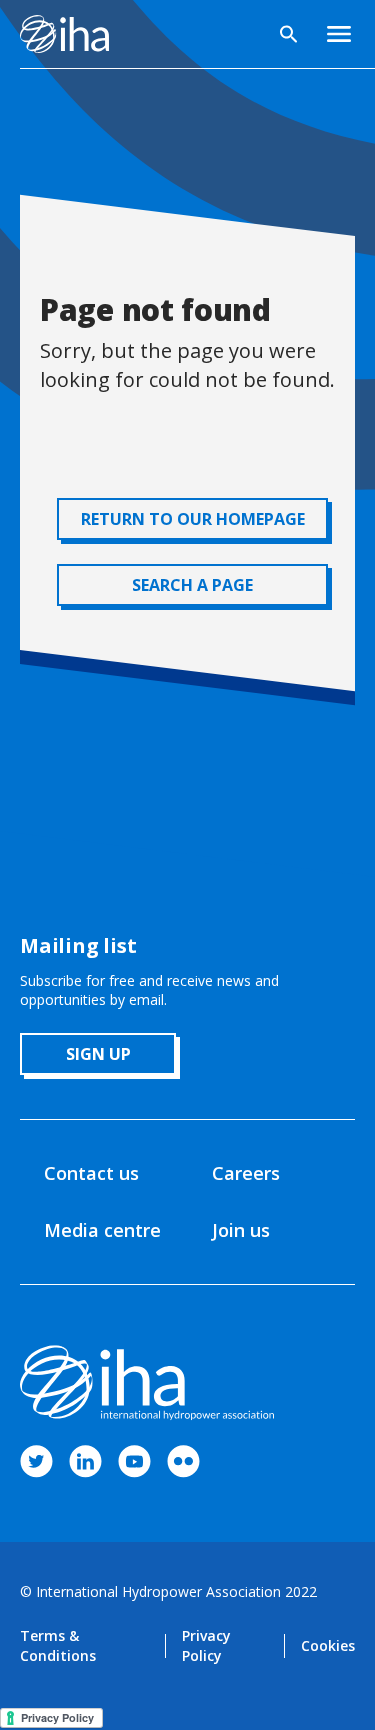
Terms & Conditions (58, 1645)
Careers (246, 1173)
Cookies (328, 1645)
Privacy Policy (206, 1645)
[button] (339, 34)
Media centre (102, 1230)
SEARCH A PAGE (192, 585)
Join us (241, 1230)
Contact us (91, 1173)
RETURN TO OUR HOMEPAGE (193, 519)
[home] (64, 34)
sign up (98, 1054)
